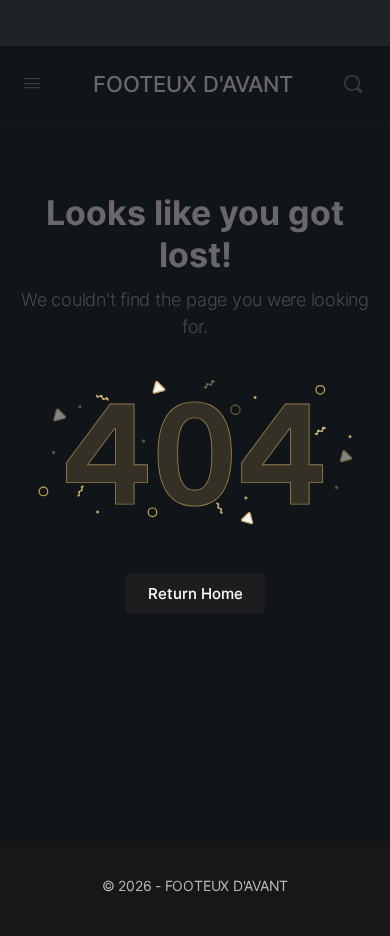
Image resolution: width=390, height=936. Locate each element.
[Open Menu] (32, 82)
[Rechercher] (353, 84)
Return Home (195, 593)
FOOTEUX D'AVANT (193, 84)
